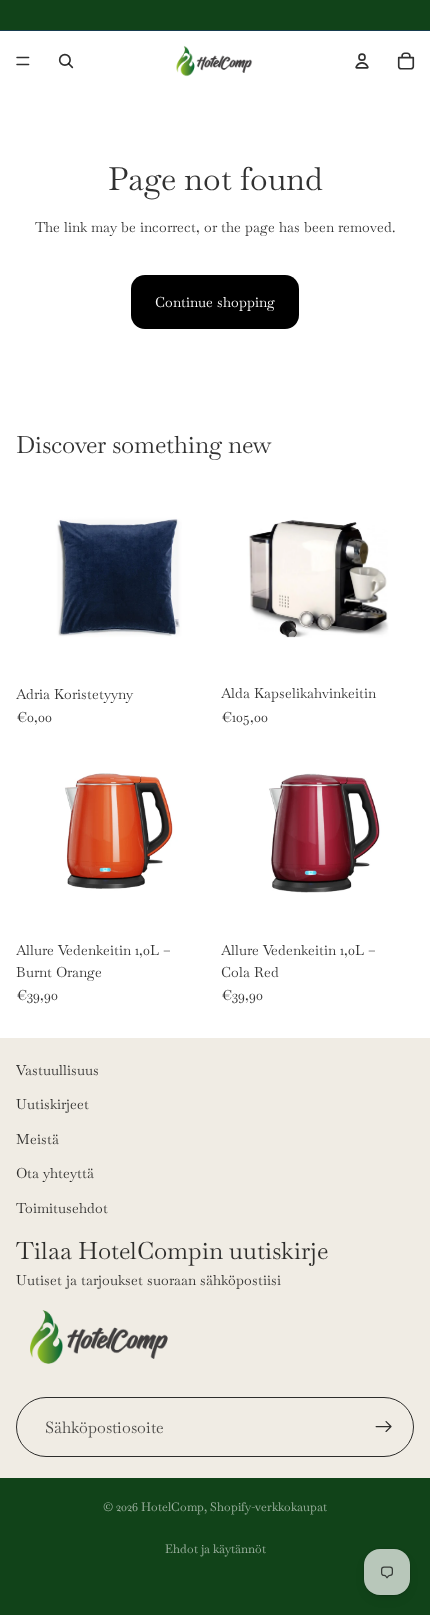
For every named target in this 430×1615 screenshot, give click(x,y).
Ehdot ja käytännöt (215, 1549)
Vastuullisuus (57, 1070)
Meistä (37, 1139)
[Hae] (66, 61)
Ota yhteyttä (55, 1173)
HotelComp (172, 1507)
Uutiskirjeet (52, 1104)
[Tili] (362, 61)
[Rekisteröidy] (384, 1427)
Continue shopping (215, 302)
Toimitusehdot (62, 1207)
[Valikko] (23, 61)
